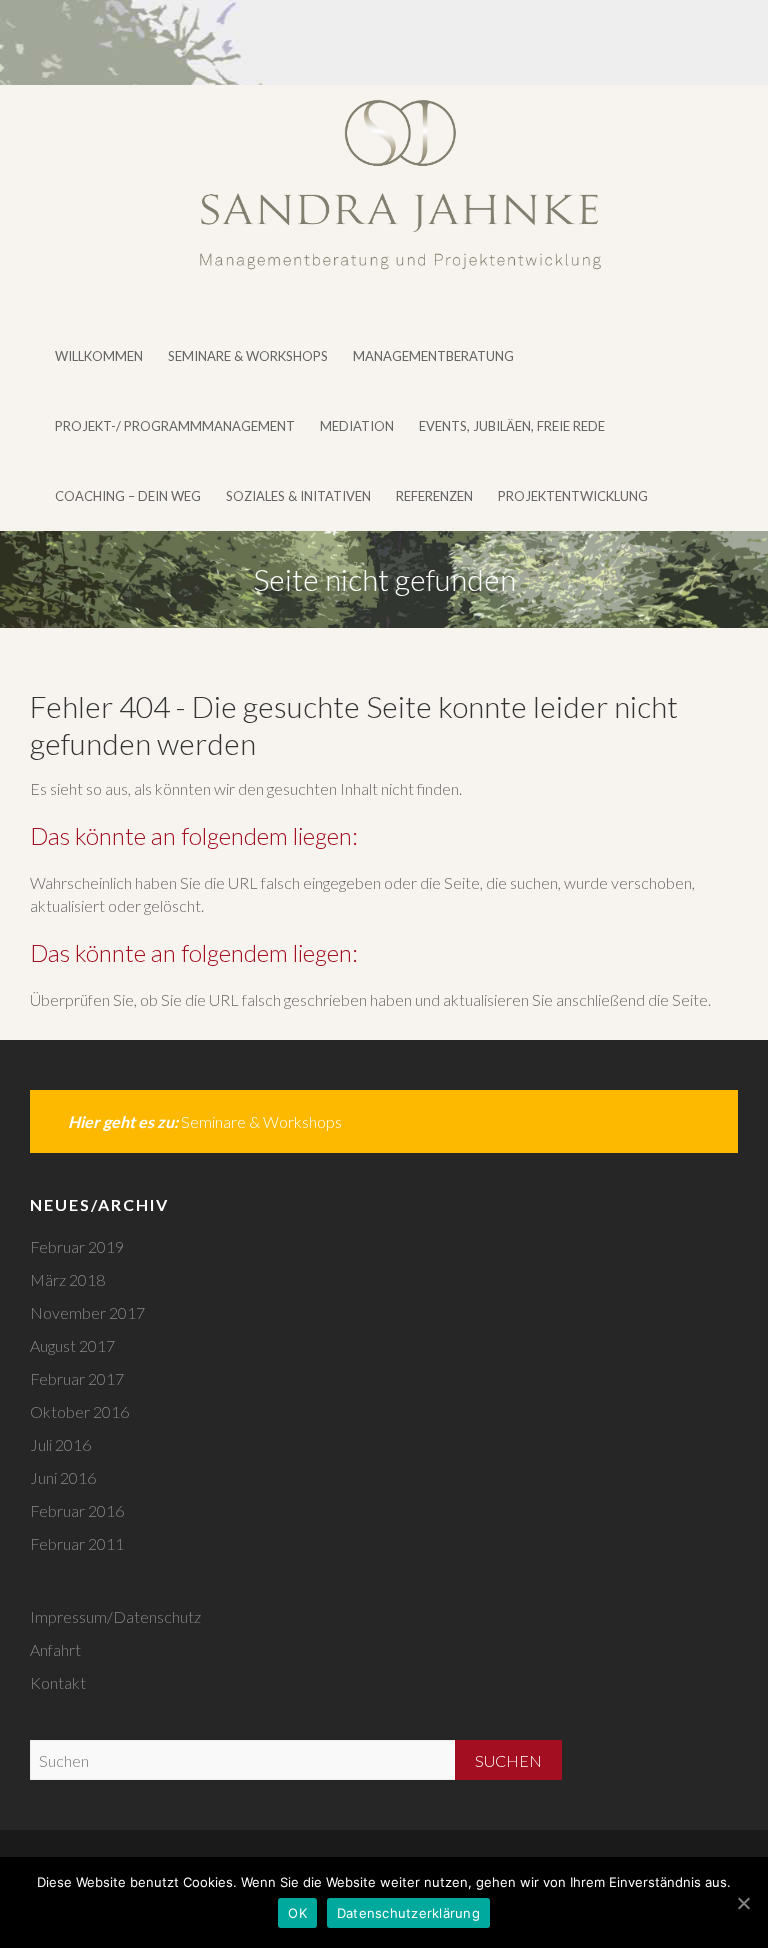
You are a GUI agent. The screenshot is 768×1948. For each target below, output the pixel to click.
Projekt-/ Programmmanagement (175, 426)
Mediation (357, 426)
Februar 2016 (77, 1510)
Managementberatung (433, 356)
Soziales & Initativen (298, 496)
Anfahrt (55, 1649)
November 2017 (87, 1312)
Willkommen (99, 356)
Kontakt (58, 1682)
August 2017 (72, 1345)
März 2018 (67, 1279)
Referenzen (434, 496)
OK (297, 1913)
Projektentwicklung (573, 496)
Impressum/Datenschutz (115, 1616)
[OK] (743, 1903)
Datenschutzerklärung (408, 1913)
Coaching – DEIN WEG (128, 496)
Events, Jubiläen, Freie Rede (512, 426)
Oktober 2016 (79, 1411)
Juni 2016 (63, 1477)
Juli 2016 (60, 1444)
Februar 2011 (77, 1543)
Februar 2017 (77, 1378)
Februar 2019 (77, 1246)
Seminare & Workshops (248, 356)
